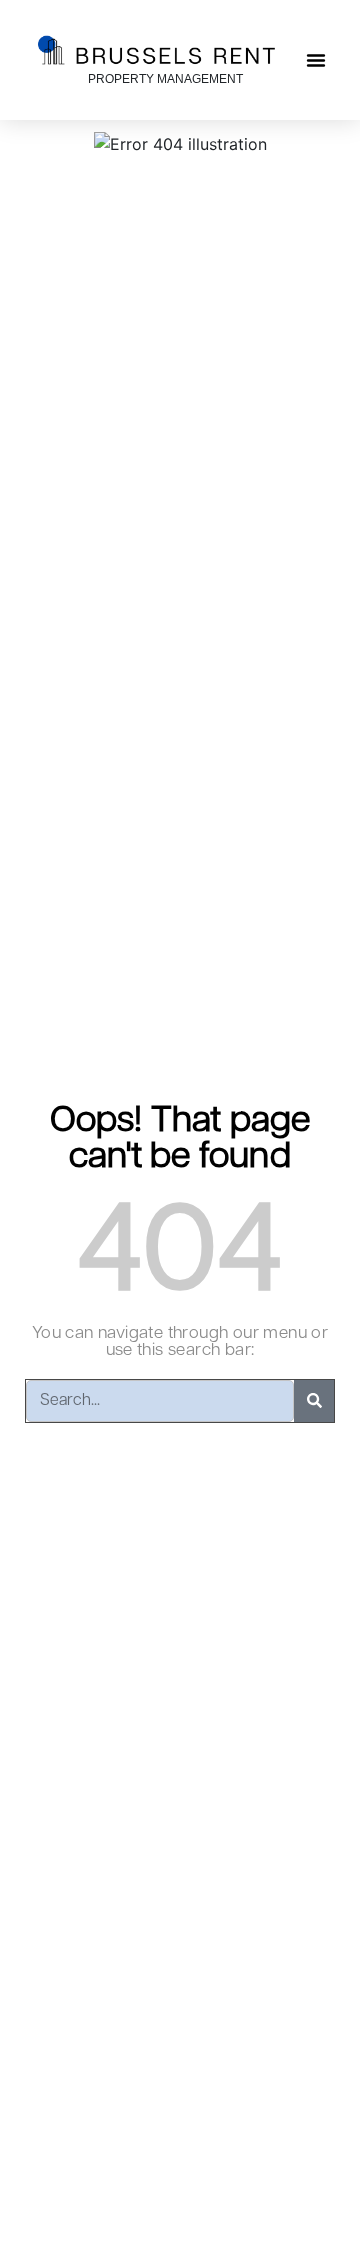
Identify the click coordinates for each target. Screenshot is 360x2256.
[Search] (314, 1401)
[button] (316, 60)
